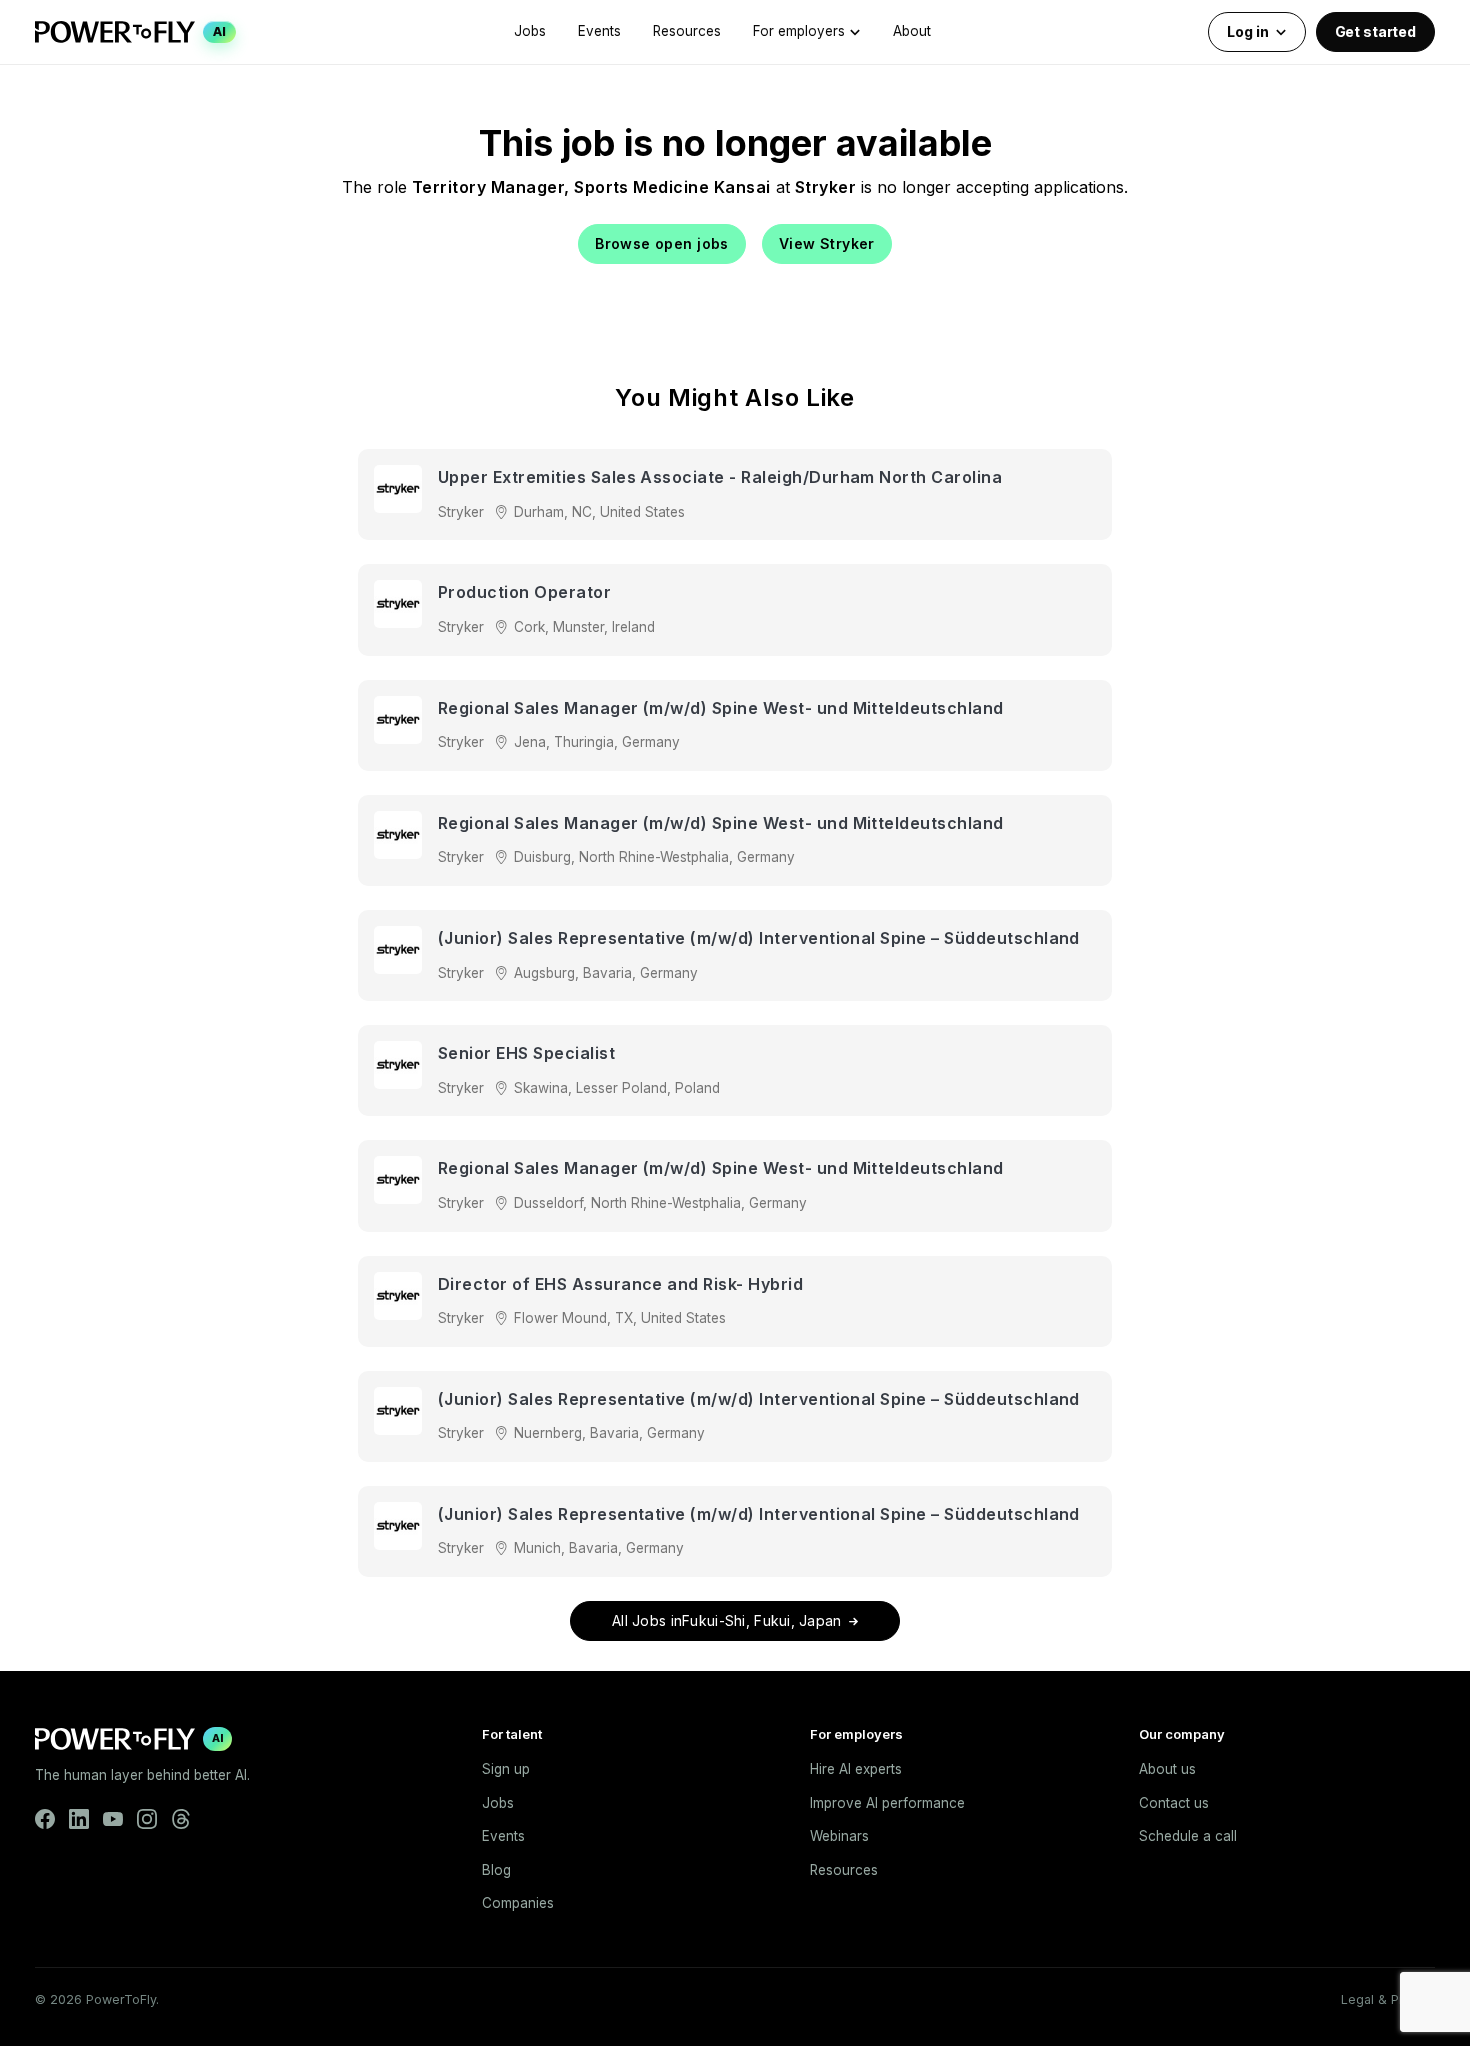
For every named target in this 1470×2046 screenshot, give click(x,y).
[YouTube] (113, 1819)
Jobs (530, 31)
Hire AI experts (856, 1769)
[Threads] (181, 1819)
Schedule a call (1188, 1836)
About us (1167, 1769)
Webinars (839, 1836)
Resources (687, 31)
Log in (1247, 31)
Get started (1375, 31)
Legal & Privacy (1388, 1999)
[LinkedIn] (79, 1819)
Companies (518, 1903)
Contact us (1174, 1803)
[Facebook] (45, 1819)
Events (599, 31)
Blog (496, 1870)
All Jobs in (727, 1620)
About (912, 31)
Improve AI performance (887, 1803)
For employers (799, 31)
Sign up (506, 1769)
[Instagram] (147, 1819)
